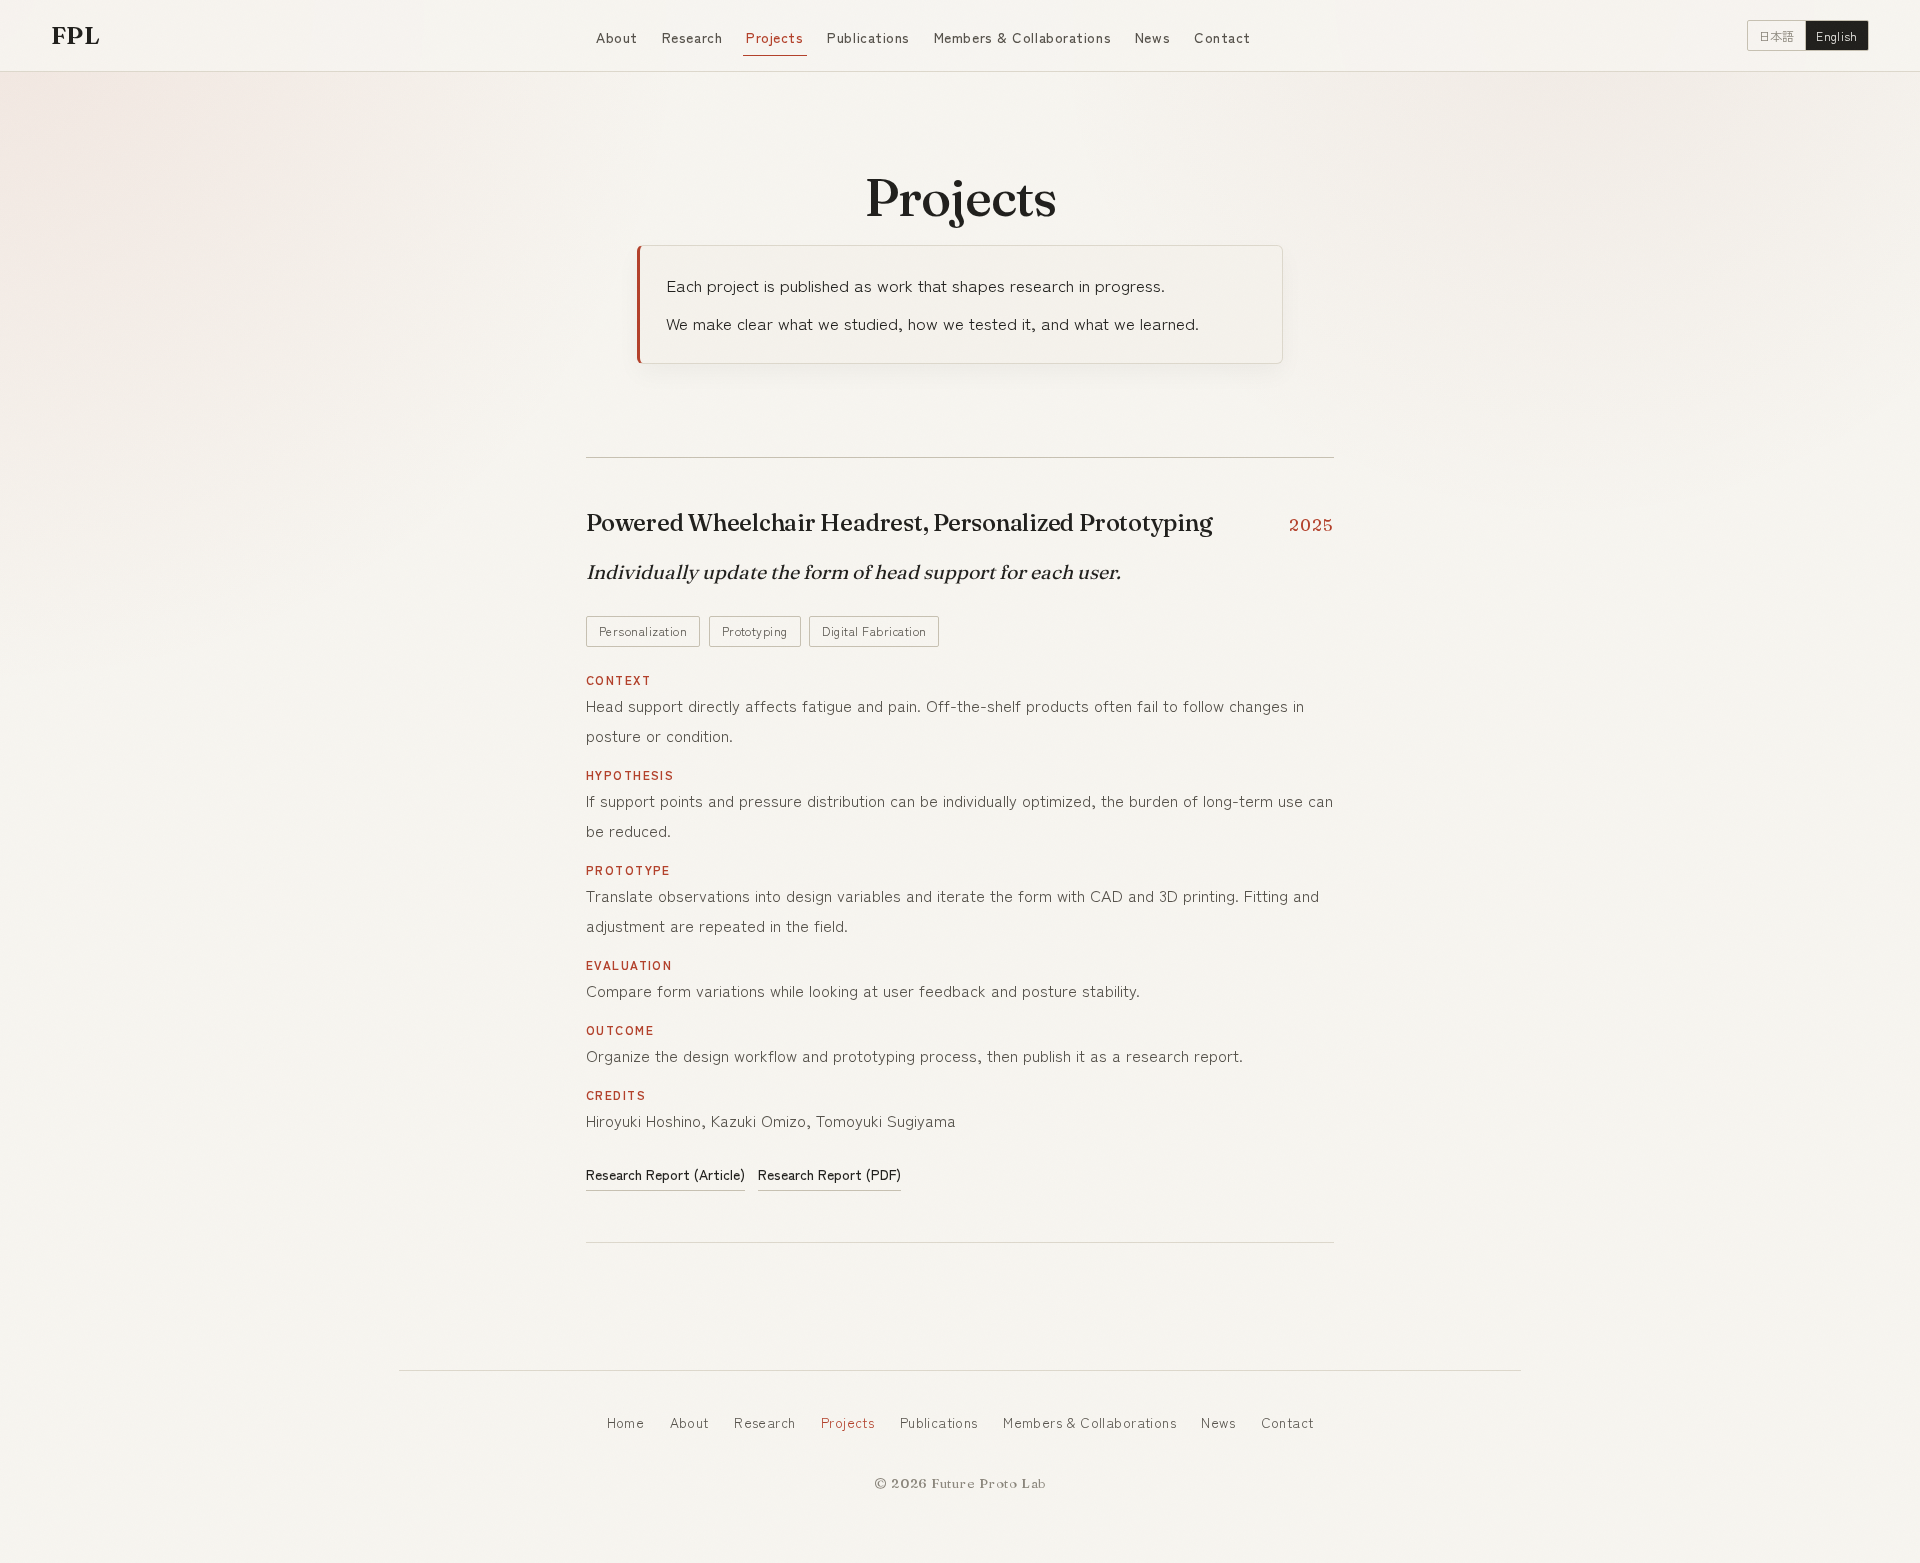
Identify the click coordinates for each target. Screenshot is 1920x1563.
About (617, 37)
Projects (774, 37)
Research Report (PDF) (829, 1174)
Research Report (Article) (665, 1174)
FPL (75, 35)
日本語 (1776, 36)
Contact (1222, 37)
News (1152, 37)
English (1837, 36)
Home (626, 1422)
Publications (868, 37)
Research (692, 37)
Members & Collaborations (1022, 37)
